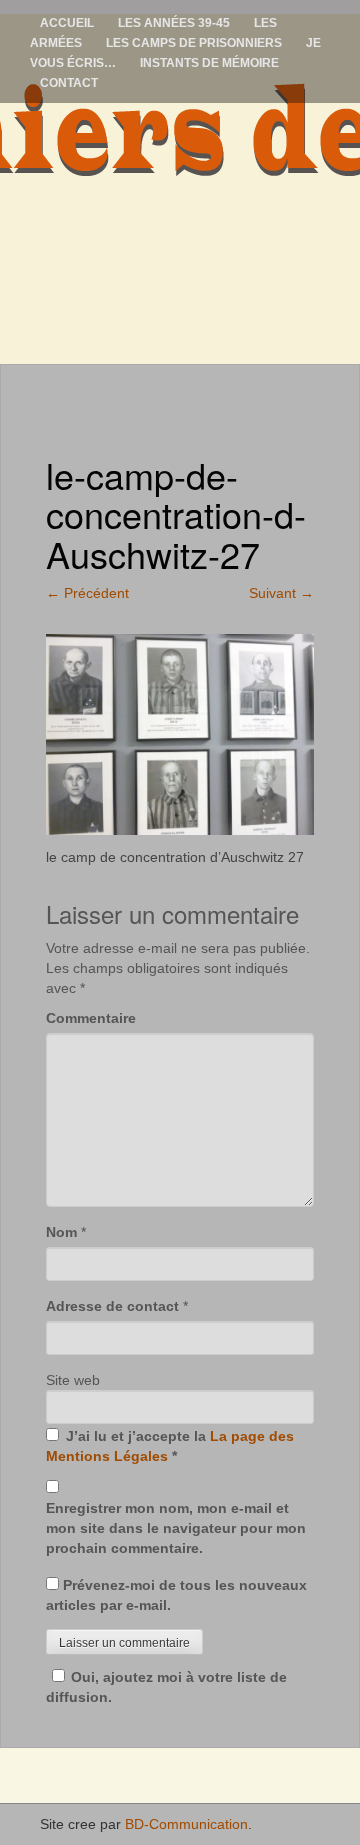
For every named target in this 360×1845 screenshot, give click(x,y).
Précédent (87, 593)
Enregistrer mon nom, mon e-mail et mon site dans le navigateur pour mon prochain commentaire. (176, 1528)
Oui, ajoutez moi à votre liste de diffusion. (166, 1687)
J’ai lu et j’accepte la (170, 1446)
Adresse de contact (112, 1306)
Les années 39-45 (174, 23)
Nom (61, 1232)
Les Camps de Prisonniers (194, 43)
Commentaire (91, 1018)
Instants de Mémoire (209, 63)
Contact (69, 83)
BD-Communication (186, 1824)
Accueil (67, 23)
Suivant (281, 593)
